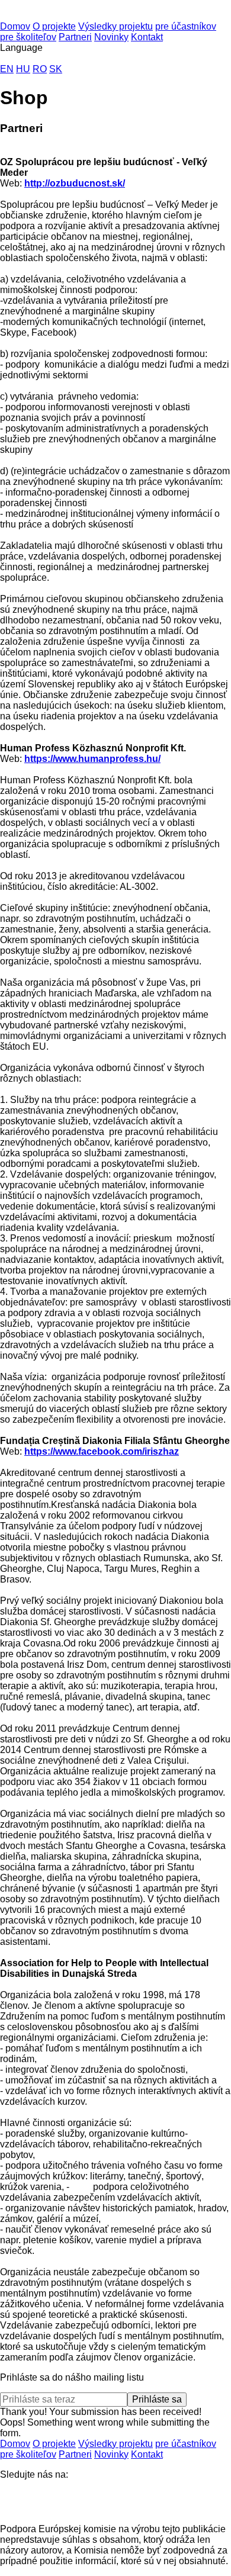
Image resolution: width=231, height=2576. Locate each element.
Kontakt (147, 37)
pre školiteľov (28, 37)
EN (7, 69)
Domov (15, 26)
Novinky (111, 37)
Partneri (75, 37)
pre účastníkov (186, 26)
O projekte (54, 26)
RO (40, 69)
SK (56, 69)
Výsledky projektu (115, 26)
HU (23, 69)
